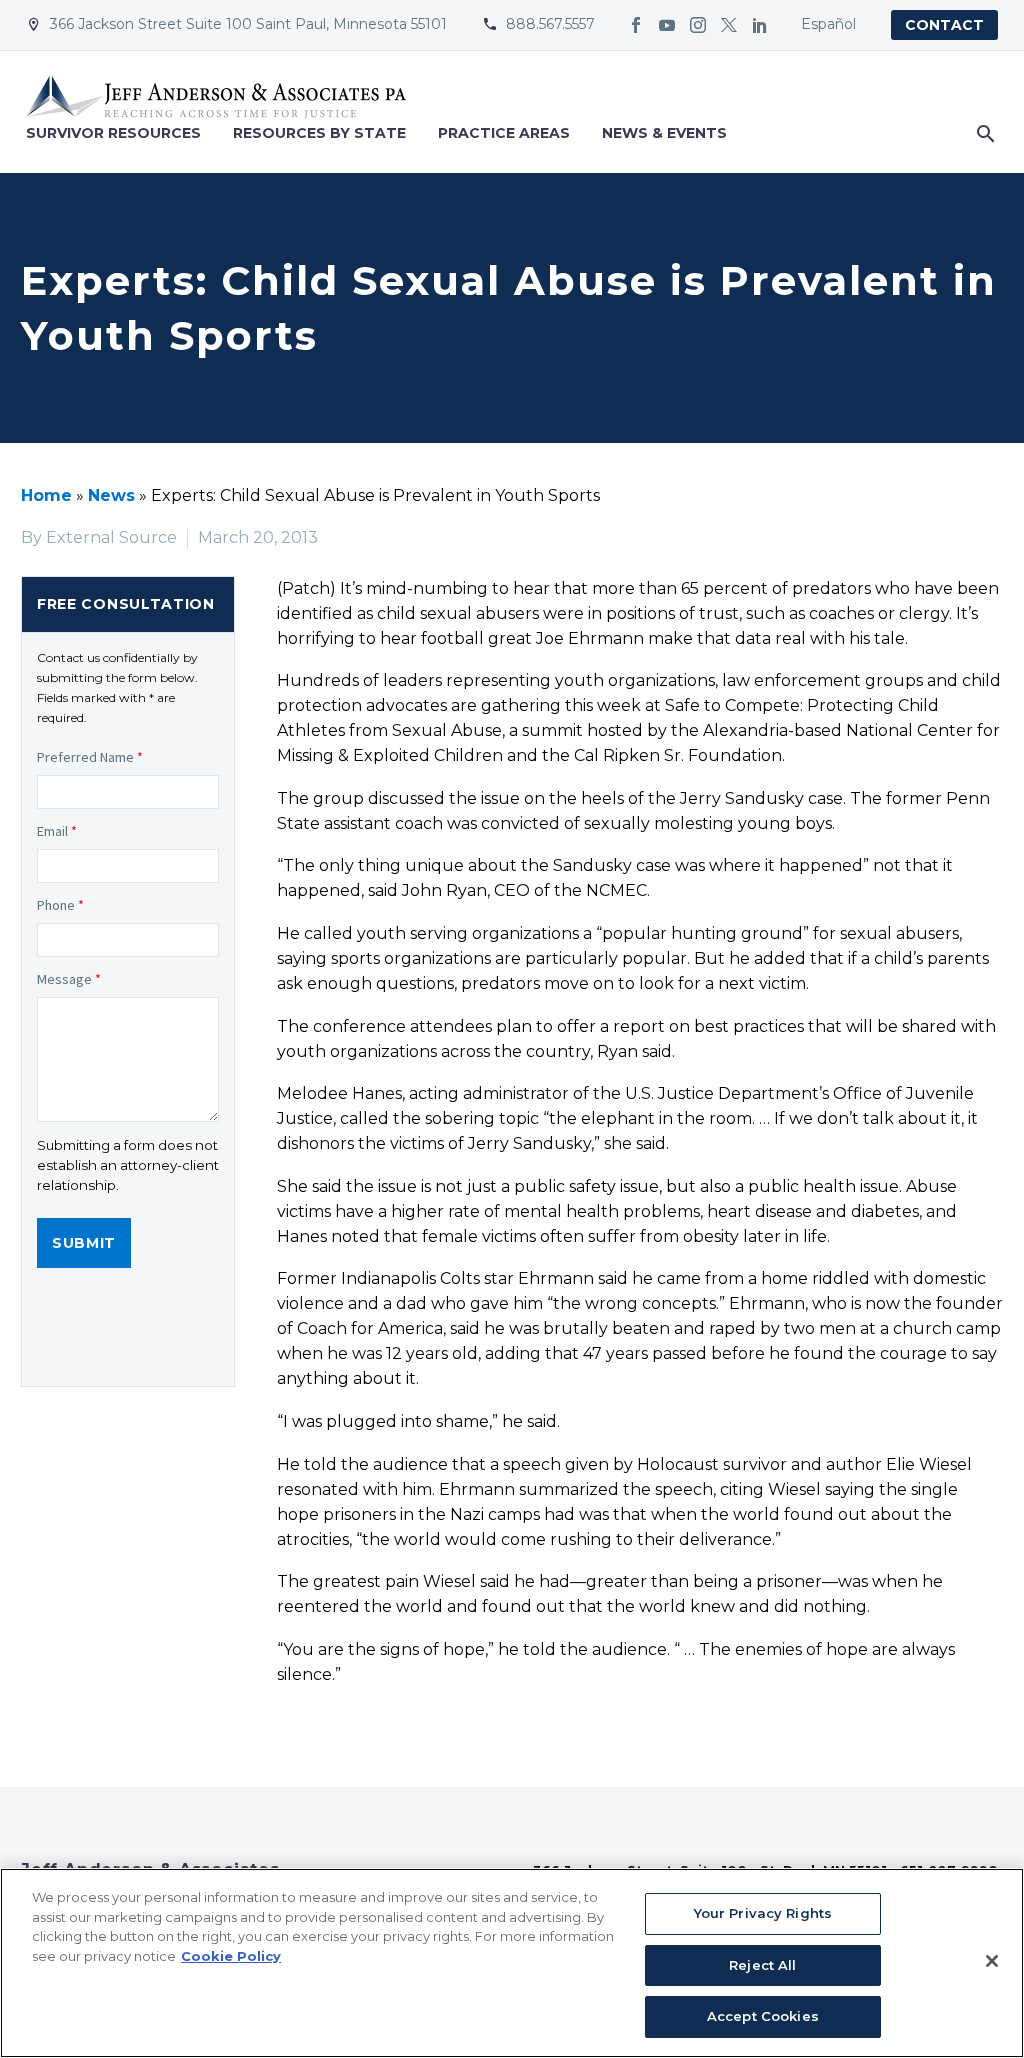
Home (46, 495)
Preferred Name (90, 757)
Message (69, 979)
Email (57, 831)
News (111, 495)
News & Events (664, 133)
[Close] (992, 1961)
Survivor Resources (113, 133)
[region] (512, 1963)
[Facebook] (636, 25)
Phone (60, 905)
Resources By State (319, 133)
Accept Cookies (763, 2016)
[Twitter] (729, 25)
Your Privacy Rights (763, 1913)
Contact (944, 25)
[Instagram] (698, 25)
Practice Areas (504, 133)
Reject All (762, 1965)
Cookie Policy (231, 1956)
